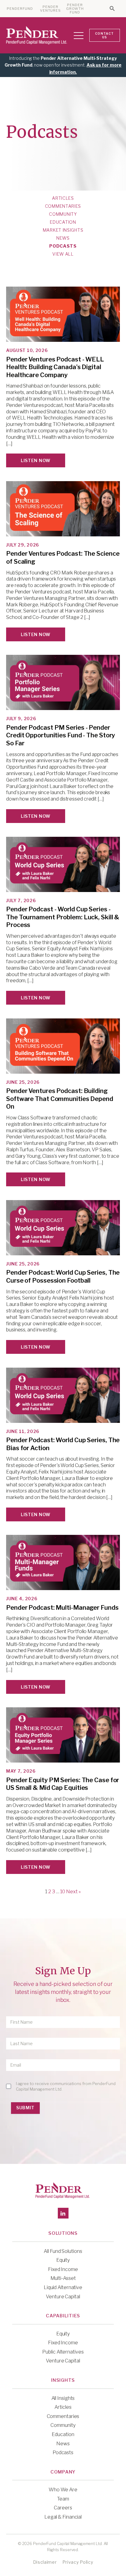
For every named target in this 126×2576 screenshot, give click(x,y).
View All (63, 254)
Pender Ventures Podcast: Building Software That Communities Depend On (60, 1099)
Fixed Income (63, 2269)
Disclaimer (45, 2562)
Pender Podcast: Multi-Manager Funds (62, 1608)
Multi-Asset (63, 2278)
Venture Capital (63, 2297)
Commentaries (63, 206)
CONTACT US (104, 35)
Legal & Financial (63, 2517)
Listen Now (36, 460)
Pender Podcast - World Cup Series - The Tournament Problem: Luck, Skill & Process (63, 917)
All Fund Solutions (63, 2251)
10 (63, 1892)
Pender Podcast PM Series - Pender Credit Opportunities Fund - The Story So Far (61, 735)
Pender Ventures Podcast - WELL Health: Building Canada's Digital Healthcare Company (55, 367)
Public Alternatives (63, 2352)
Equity (63, 2260)
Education (63, 222)
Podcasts (63, 246)
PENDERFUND (20, 9)
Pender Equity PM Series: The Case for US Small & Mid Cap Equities (63, 1784)
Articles (63, 198)
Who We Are (63, 2490)
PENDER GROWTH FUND (75, 9)
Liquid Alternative (63, 2287)
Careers (63, 2508)
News (63, 238)
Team (63, 2499)
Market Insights (63, 230)
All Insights (63, 2398)
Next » (73, 1892)
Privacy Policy (78, 2562)
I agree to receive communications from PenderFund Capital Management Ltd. (66, 2086)
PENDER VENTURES (51, 9)
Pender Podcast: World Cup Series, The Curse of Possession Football (63, 1276)
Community (63, 214)
